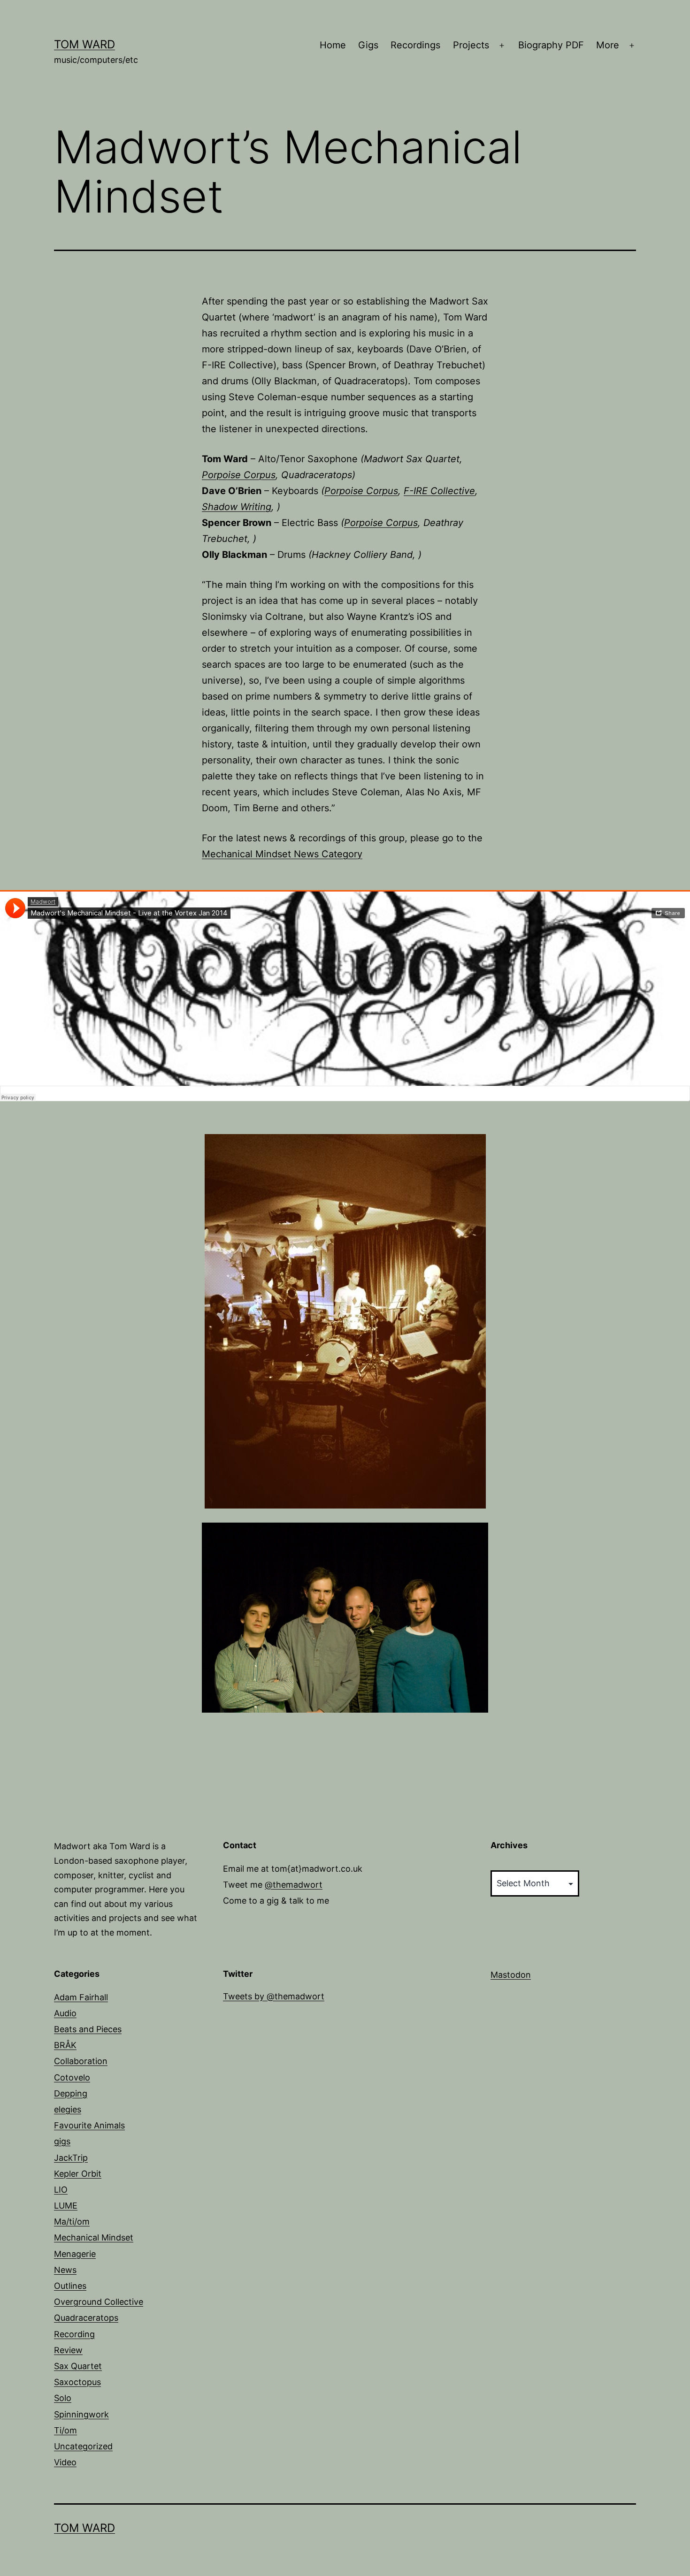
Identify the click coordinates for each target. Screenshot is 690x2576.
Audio (65, 2013)
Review (68, 2350)
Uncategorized (83, 2446)
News (65, 2270)
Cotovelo (72, 2077)
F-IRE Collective (439, 491)
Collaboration (81, 2061)
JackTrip (71, 2158)
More (608, 45)
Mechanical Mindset (94, 2237)
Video (65, 2462)
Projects (471, 45)
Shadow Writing (237, 507)
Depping (71, 2093)
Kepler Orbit (78, 2174)
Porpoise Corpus (239, 475)
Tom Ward (84, 44)
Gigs (368, 45)
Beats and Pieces (88, 2029)
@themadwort (294, 1885)
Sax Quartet (78, 2366)
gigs (62, 2141)
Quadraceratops (86, 2318)
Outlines (70, 2286)
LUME (66, 2206)
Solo (63, 2398)
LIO (61, 2190)
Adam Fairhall (81, 1997)
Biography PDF (551, 45)
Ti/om (65, 2430)
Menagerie (75, 2254)
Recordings (415, 45)
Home (333, 45)
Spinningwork (81, 2414)
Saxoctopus (77, 2382)
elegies (68, 2109)
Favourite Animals (89, 2125)
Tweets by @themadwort (274, 1996)
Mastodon (511, 1975)
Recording (74, 2334)
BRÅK (65, 2045)
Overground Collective (99, 2302)
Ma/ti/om (72, 2222)
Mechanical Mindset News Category (282, 854)
